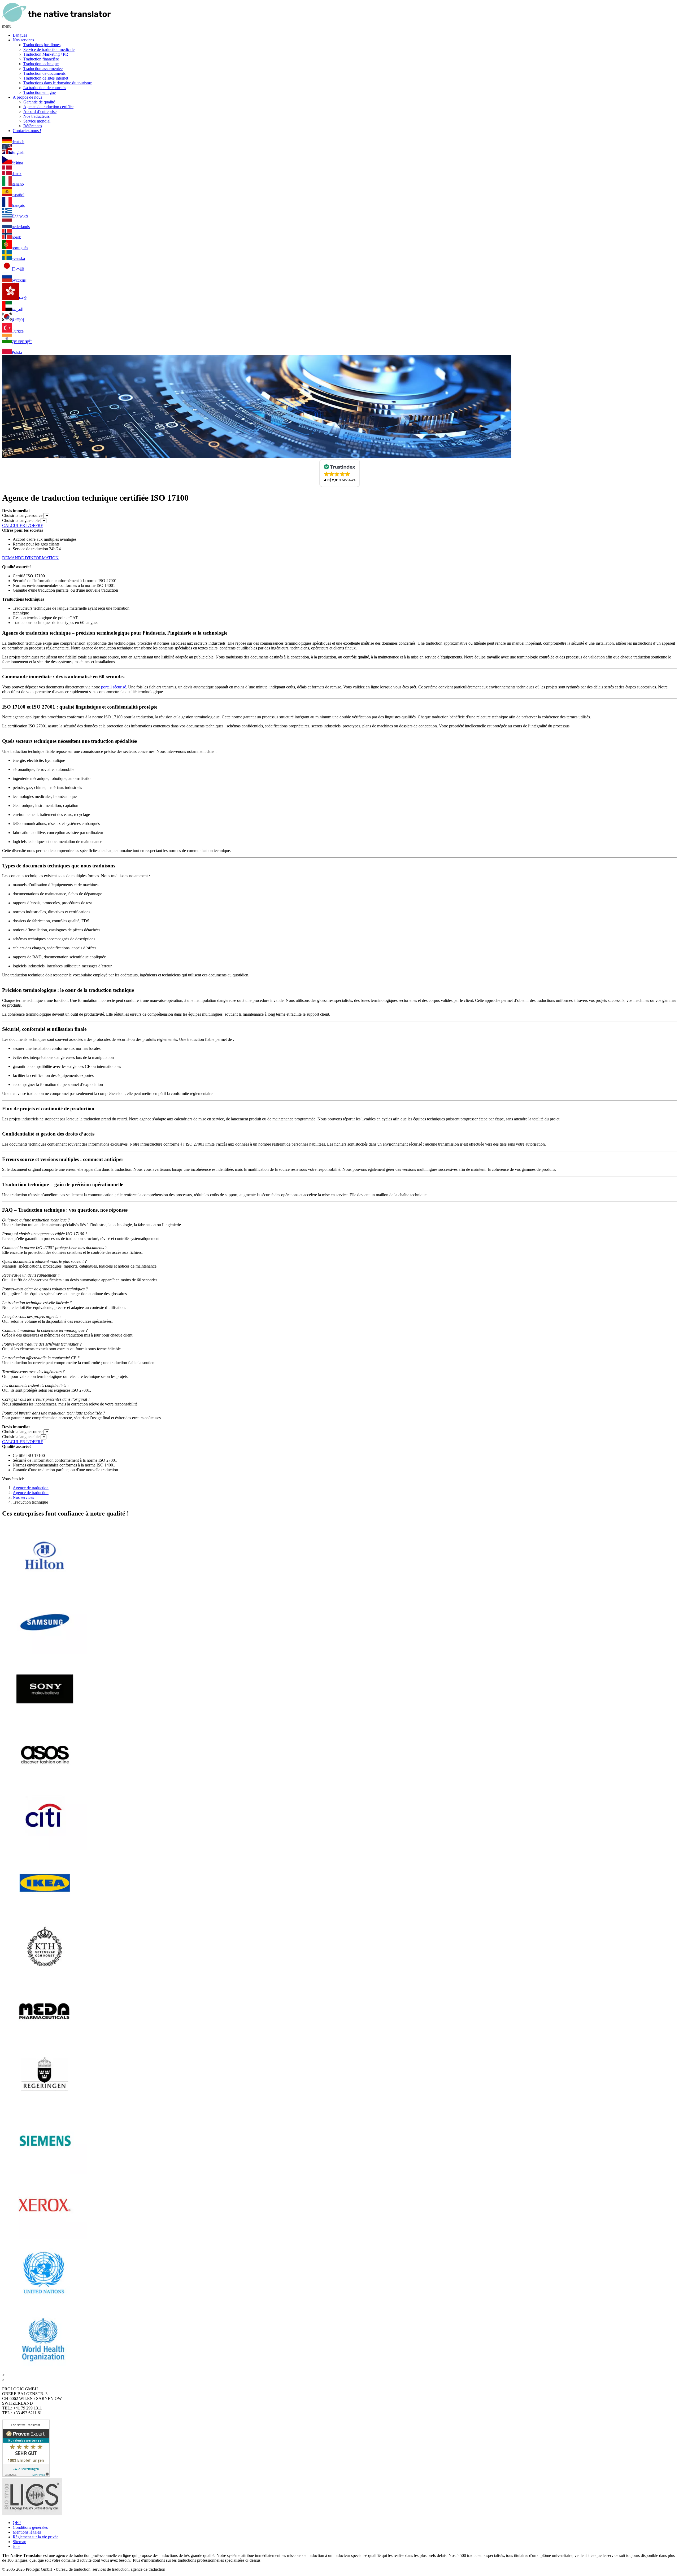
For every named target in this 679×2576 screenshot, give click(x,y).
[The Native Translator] (56, 21)
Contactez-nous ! (27, 131)
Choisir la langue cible (21, 520)
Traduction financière (41, 59)
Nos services (23, 40)
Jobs (16, 2546)
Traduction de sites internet (46, 78)
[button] (340, 473)
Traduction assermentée (43, 69)
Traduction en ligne (40, 92)
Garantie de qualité (39, 102)
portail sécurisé (114, 687)
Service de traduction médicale (49, 49)
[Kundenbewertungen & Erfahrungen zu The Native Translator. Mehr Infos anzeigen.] (26, 2475)
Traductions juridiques (42, 45)
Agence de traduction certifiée (48, 107)
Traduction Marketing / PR (46, 54)
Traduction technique (41, 64)
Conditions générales (30, 2527)
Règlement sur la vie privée (36, 2537)
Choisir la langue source (22, 515)
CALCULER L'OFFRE (23, 525)
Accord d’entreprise (40, 112)
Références (33, 126)
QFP (17, 2523)
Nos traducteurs (36, 116)
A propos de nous (27, 97)
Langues (20, 35)
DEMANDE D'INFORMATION (30, 558)
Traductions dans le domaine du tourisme (58, 83)
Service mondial (37, 121)
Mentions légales (27, 2532)
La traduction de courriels (45, 88)
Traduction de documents (44, 73)
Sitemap (19, 2542)
